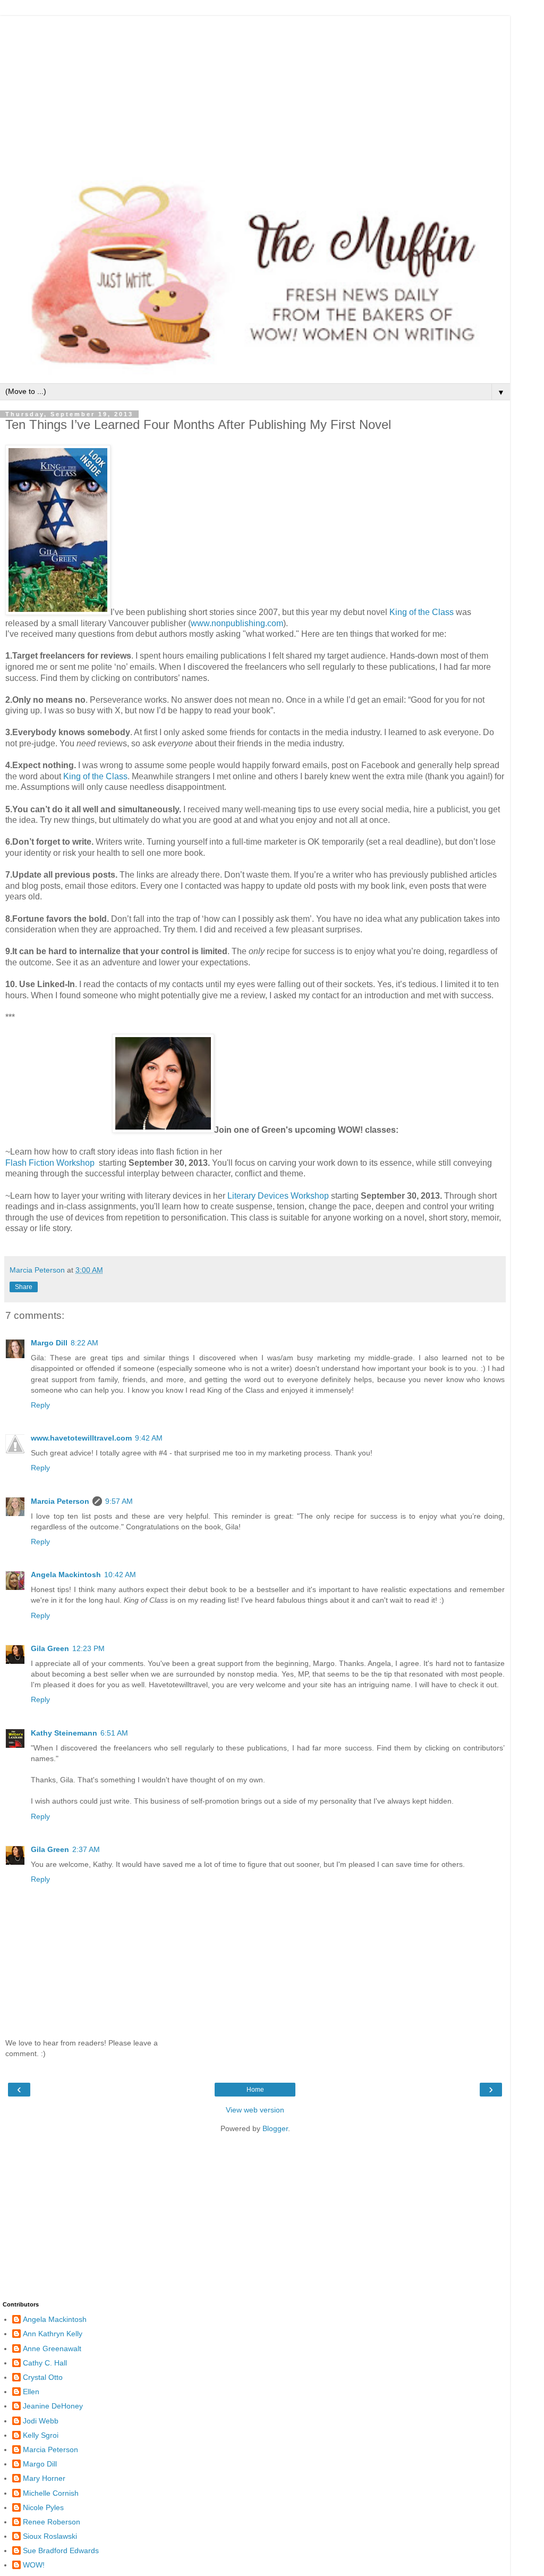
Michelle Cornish (51, 2493)
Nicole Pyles (43, 2507)
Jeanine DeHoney (53, 2406)
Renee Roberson (52, 2522)
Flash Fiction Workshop (50, 1163)
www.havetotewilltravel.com (81, 1438)
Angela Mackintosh (66, 1575)
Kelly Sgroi (41, 2435)
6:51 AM (114, 1733)
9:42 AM (149, 1438)
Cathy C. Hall (45, 2363)
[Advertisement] (255, 90)
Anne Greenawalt (52, 2348)
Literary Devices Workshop (278, 1196)
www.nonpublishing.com (237, 623)
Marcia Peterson (60, 1501)
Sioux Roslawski (50, 2536)
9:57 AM (119, 1501)
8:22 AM (84, 1343)
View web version (255, 2110)
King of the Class (422, 612)
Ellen (31, 2392)
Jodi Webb (41, 2421)
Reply (40, 1405)
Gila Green (50, 1648)
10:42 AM (120, 1575)
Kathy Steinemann (64, 1733)
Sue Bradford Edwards (61, 2550)
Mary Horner (44, 2478)
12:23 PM (88, 1648)
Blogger (275, 2128)
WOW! (34, 2565)
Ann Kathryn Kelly (53, 2334)
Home (255, 2090)
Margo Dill (49, 1343)
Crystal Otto (43, 2377)
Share (24, 1287)
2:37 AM (86, 1849)
